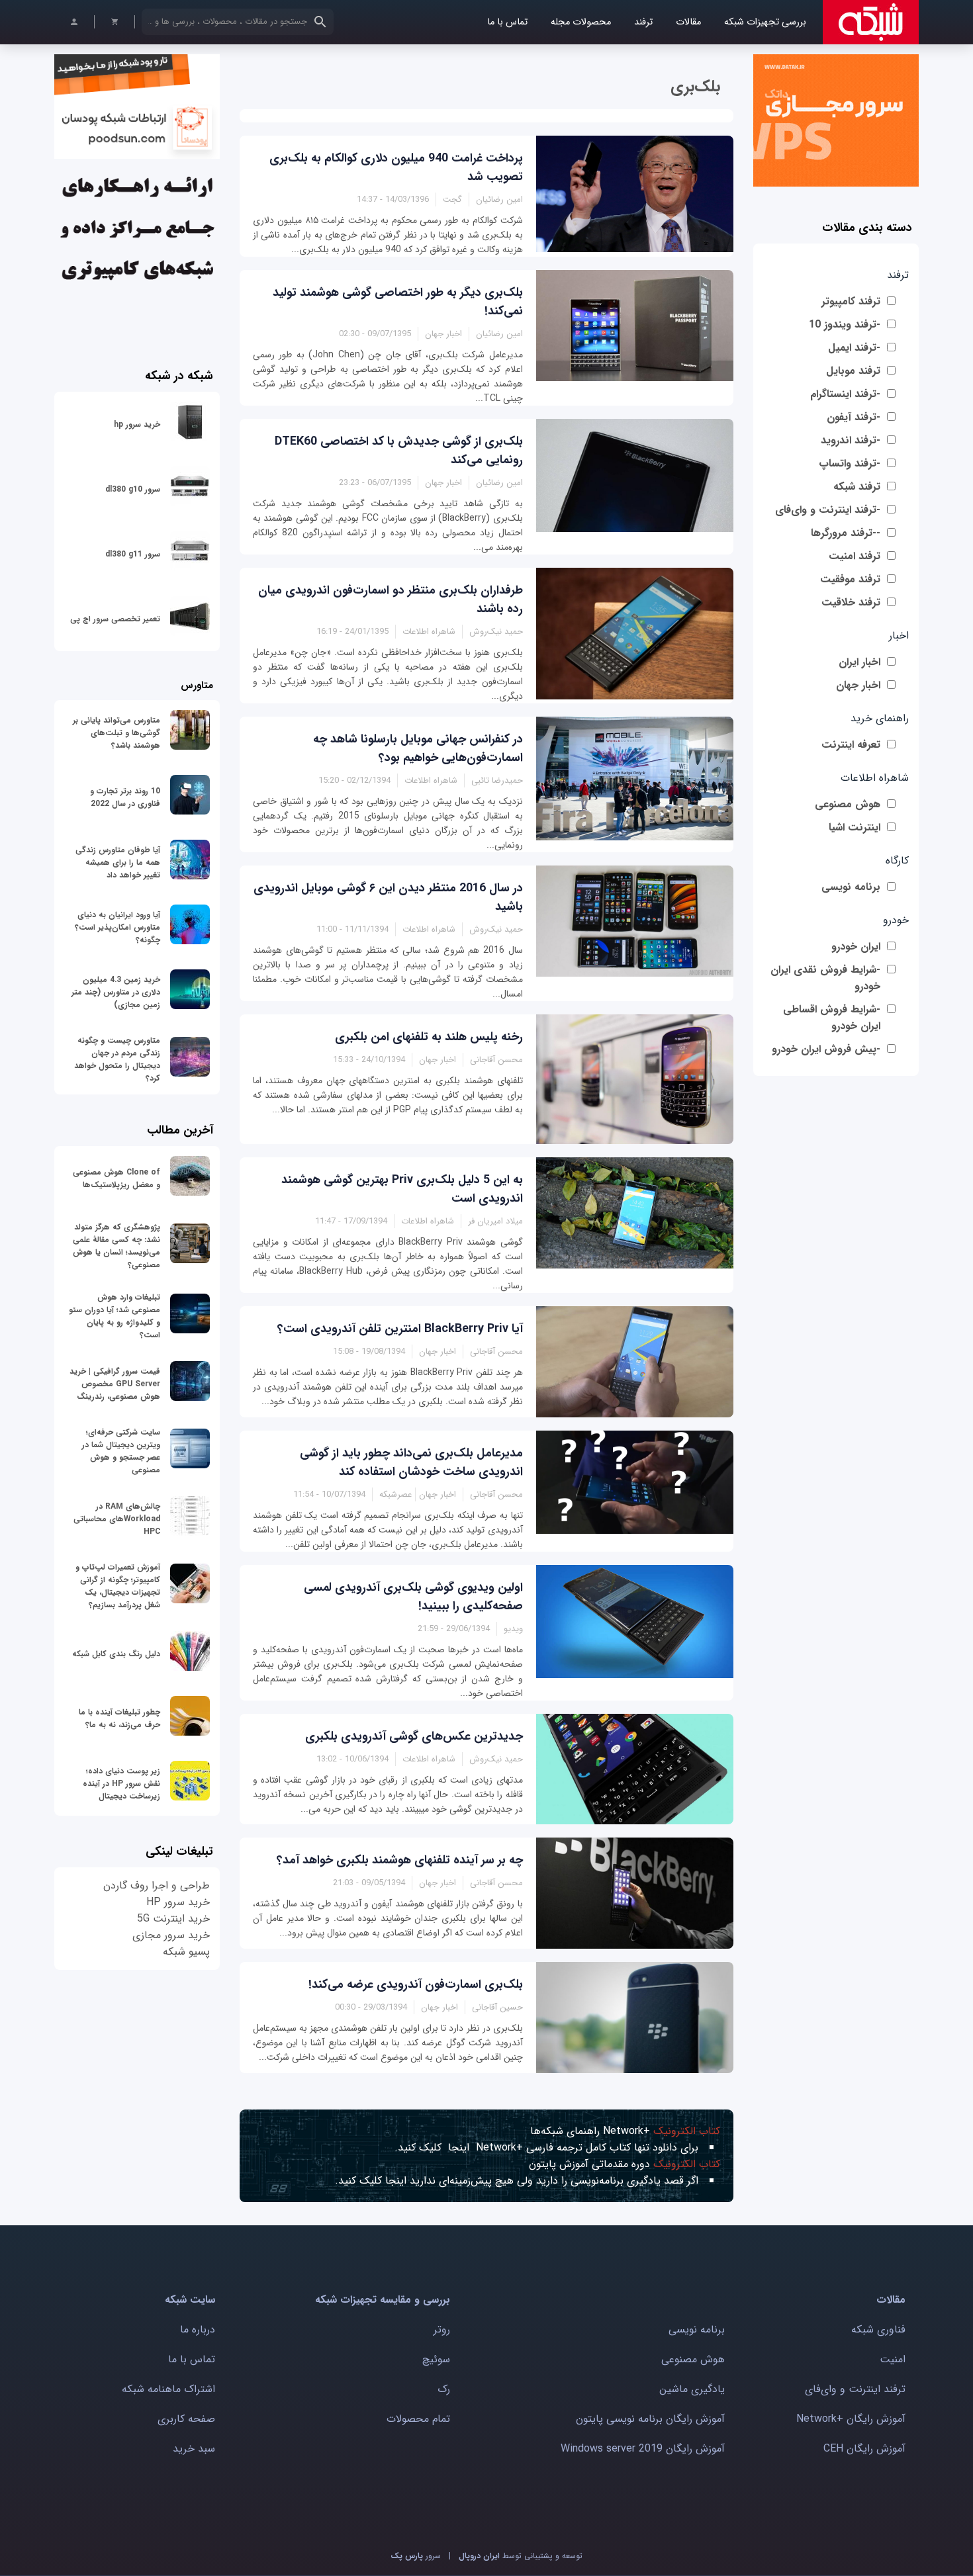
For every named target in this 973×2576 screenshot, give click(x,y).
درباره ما (198, 2330)
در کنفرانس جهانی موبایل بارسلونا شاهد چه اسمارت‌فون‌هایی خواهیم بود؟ (418, 748)
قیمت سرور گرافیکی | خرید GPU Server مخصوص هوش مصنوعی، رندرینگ (115, 1384)
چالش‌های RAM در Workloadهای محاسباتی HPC (117, 1519)
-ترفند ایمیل (854, 348)
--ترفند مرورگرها (846, 533)
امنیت (893, 2359)
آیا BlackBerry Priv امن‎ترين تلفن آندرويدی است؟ (400, 1329)
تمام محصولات (418, 2419)
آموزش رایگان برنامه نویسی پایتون (650, 2419)
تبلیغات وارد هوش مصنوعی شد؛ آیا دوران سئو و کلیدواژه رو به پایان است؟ (115, 1316)
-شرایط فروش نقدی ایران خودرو (825, 978)
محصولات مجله (581, 22)
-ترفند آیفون (854, 417)
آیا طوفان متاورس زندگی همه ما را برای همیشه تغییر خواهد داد (118, 863)
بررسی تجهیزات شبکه (765, 22)
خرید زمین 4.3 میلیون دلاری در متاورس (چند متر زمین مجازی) (116, 992)
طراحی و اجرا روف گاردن (157, 1886)
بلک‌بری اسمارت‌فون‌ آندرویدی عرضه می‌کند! (416, 1984)
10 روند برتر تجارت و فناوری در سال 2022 (125, 797)
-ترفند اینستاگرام (845, 394)
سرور (416, 2556)
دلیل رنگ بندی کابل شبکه (116, 1654)
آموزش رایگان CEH (864, 2449)
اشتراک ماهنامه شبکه (168, 2389)
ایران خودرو (856, 947)
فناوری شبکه (878, 2330)
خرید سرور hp (137, 424)
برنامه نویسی (851, 887)
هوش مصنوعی (848, 804)
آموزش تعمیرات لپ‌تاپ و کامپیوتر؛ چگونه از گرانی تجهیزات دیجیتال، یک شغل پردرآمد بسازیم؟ (118, 1586)
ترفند (643, 22)
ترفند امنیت (855, 556)
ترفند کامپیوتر (851, 301)
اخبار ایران (859, 662)
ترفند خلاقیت (851, 602)
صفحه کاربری (186, 2419)
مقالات (688, 22)
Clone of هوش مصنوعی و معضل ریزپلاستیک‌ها (116, 1178)
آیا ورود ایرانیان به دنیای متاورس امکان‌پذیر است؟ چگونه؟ (117, 927)
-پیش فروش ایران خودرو (826, 1049)
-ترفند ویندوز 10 (845, 325)
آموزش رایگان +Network (851, 2419)
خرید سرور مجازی (171, 1935)
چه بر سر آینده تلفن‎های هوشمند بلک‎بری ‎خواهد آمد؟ (400, 1860)
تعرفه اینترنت (851, 745)
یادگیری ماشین (692, 2389)
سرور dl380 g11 (133, 554)
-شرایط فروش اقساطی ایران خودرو (832, 1018)
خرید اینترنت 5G (173, 1919)
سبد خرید (194, 2449)
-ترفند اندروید (851, 440)
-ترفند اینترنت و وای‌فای (828, 510)
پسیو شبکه (186, 1952)
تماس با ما (507, 22)
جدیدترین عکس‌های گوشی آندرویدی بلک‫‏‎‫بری (414, 1736)
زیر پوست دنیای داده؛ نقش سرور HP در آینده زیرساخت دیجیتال (121, 1784)
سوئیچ (436, 2359)
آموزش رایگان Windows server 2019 (643, 2449)
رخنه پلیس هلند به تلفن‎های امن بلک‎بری (429, 1037)
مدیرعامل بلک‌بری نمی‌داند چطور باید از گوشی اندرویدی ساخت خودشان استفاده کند (411, 1462)
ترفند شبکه (857, 487)
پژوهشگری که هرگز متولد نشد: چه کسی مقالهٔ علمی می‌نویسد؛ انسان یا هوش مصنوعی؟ (116, 1246)
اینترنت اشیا (855, 827)
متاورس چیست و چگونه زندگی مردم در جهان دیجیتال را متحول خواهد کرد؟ (117, 1059)
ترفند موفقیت (850, 579)
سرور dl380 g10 (133, 489)
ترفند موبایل (853, 371)
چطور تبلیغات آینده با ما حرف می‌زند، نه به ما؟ (119, 1718)
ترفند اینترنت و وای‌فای (855, 2389)
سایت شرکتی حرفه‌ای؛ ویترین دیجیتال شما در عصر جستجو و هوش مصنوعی (121, 1451)
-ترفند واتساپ (850, 464)
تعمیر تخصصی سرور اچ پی (115, 619)
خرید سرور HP (178, 1902)
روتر (442, 2330)
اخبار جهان (858, 685)
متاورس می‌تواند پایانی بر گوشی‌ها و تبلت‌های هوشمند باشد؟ (116, 733)
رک (444, 2389)
